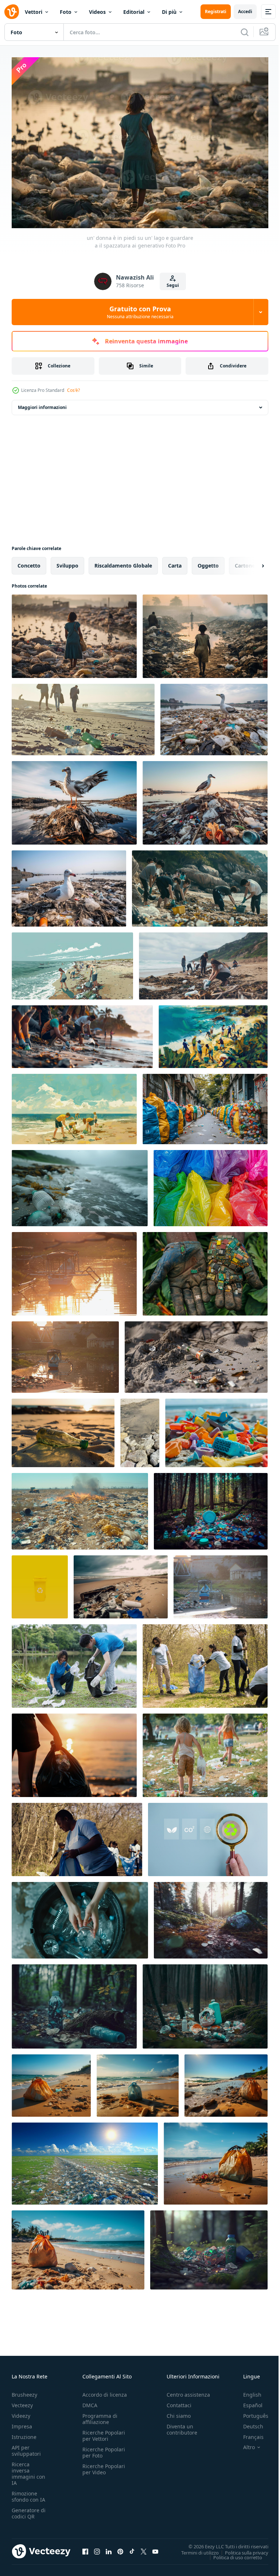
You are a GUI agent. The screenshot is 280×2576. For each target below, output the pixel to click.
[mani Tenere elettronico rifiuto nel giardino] (205, 1270)
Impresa (22, 2423)
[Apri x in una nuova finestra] (144, 2548)
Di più (169, 12)
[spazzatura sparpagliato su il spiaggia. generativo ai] (121, 1583)
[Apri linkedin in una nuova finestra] (109, 2548)
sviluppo (67, 562)
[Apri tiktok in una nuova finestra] (132, 2548)
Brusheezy (24, 2391)
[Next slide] (251, 562)
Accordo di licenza (105, 2391)
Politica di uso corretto (232, 2553)
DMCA (90, 2402)
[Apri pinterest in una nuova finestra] (120, 2548)
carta (175, 562)
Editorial (134, 12)
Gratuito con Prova (140, 312)
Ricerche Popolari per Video (104, 2466)
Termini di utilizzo (195, 2549)
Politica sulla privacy (241, 2549)
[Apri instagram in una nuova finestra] (97, 2548)
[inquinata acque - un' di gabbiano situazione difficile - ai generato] (69, 885)
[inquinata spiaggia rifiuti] (83, 716)
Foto (66, 12)
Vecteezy (22, 2402)
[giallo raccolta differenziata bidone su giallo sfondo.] (40, 1583)
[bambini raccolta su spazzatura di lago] (205, 1752)
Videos (97, 12)
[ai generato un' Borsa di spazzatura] (51, 2082)
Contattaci (179, 2402)
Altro (244, 2444)
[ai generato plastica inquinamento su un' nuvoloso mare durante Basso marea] (80, 1184)
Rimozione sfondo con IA (28, 2493)
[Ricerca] (245, 32)
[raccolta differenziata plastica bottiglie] (80, 1917)
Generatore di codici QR (29, 2510)
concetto (29, 562)
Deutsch (248, 2423)
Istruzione (24, 2433)
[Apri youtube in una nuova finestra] (155, 2548)
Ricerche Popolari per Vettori (104, 2432)
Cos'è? (73, 390)
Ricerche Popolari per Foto (104, 2449)
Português (250, 2412)
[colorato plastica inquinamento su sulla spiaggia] (216, 1429)
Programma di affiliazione (100, 2415)
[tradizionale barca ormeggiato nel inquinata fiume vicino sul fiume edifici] (221, 1583)
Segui (173, 285)
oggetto (208, 562)
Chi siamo (179, 2412)
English (247, 2391)
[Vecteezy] (12, 12)
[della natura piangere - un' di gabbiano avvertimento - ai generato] (205, 799)
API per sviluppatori (26, 2447)
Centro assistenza (188, 2391)
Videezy (21, 2412)
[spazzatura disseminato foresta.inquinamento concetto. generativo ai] (211, 1508)
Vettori (34, 12)
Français (248, 2433)
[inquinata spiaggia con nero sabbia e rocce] (140, 1429)
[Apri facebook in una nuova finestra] (85, 2548)
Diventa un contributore (182, 2426)
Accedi (245, 11)
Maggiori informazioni (42, 404)
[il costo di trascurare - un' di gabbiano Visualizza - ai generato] (214, 716)
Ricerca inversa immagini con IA (28, 2470)
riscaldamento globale (123, 562)
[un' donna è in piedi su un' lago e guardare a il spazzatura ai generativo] (74, 633)
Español (247, 2402)
